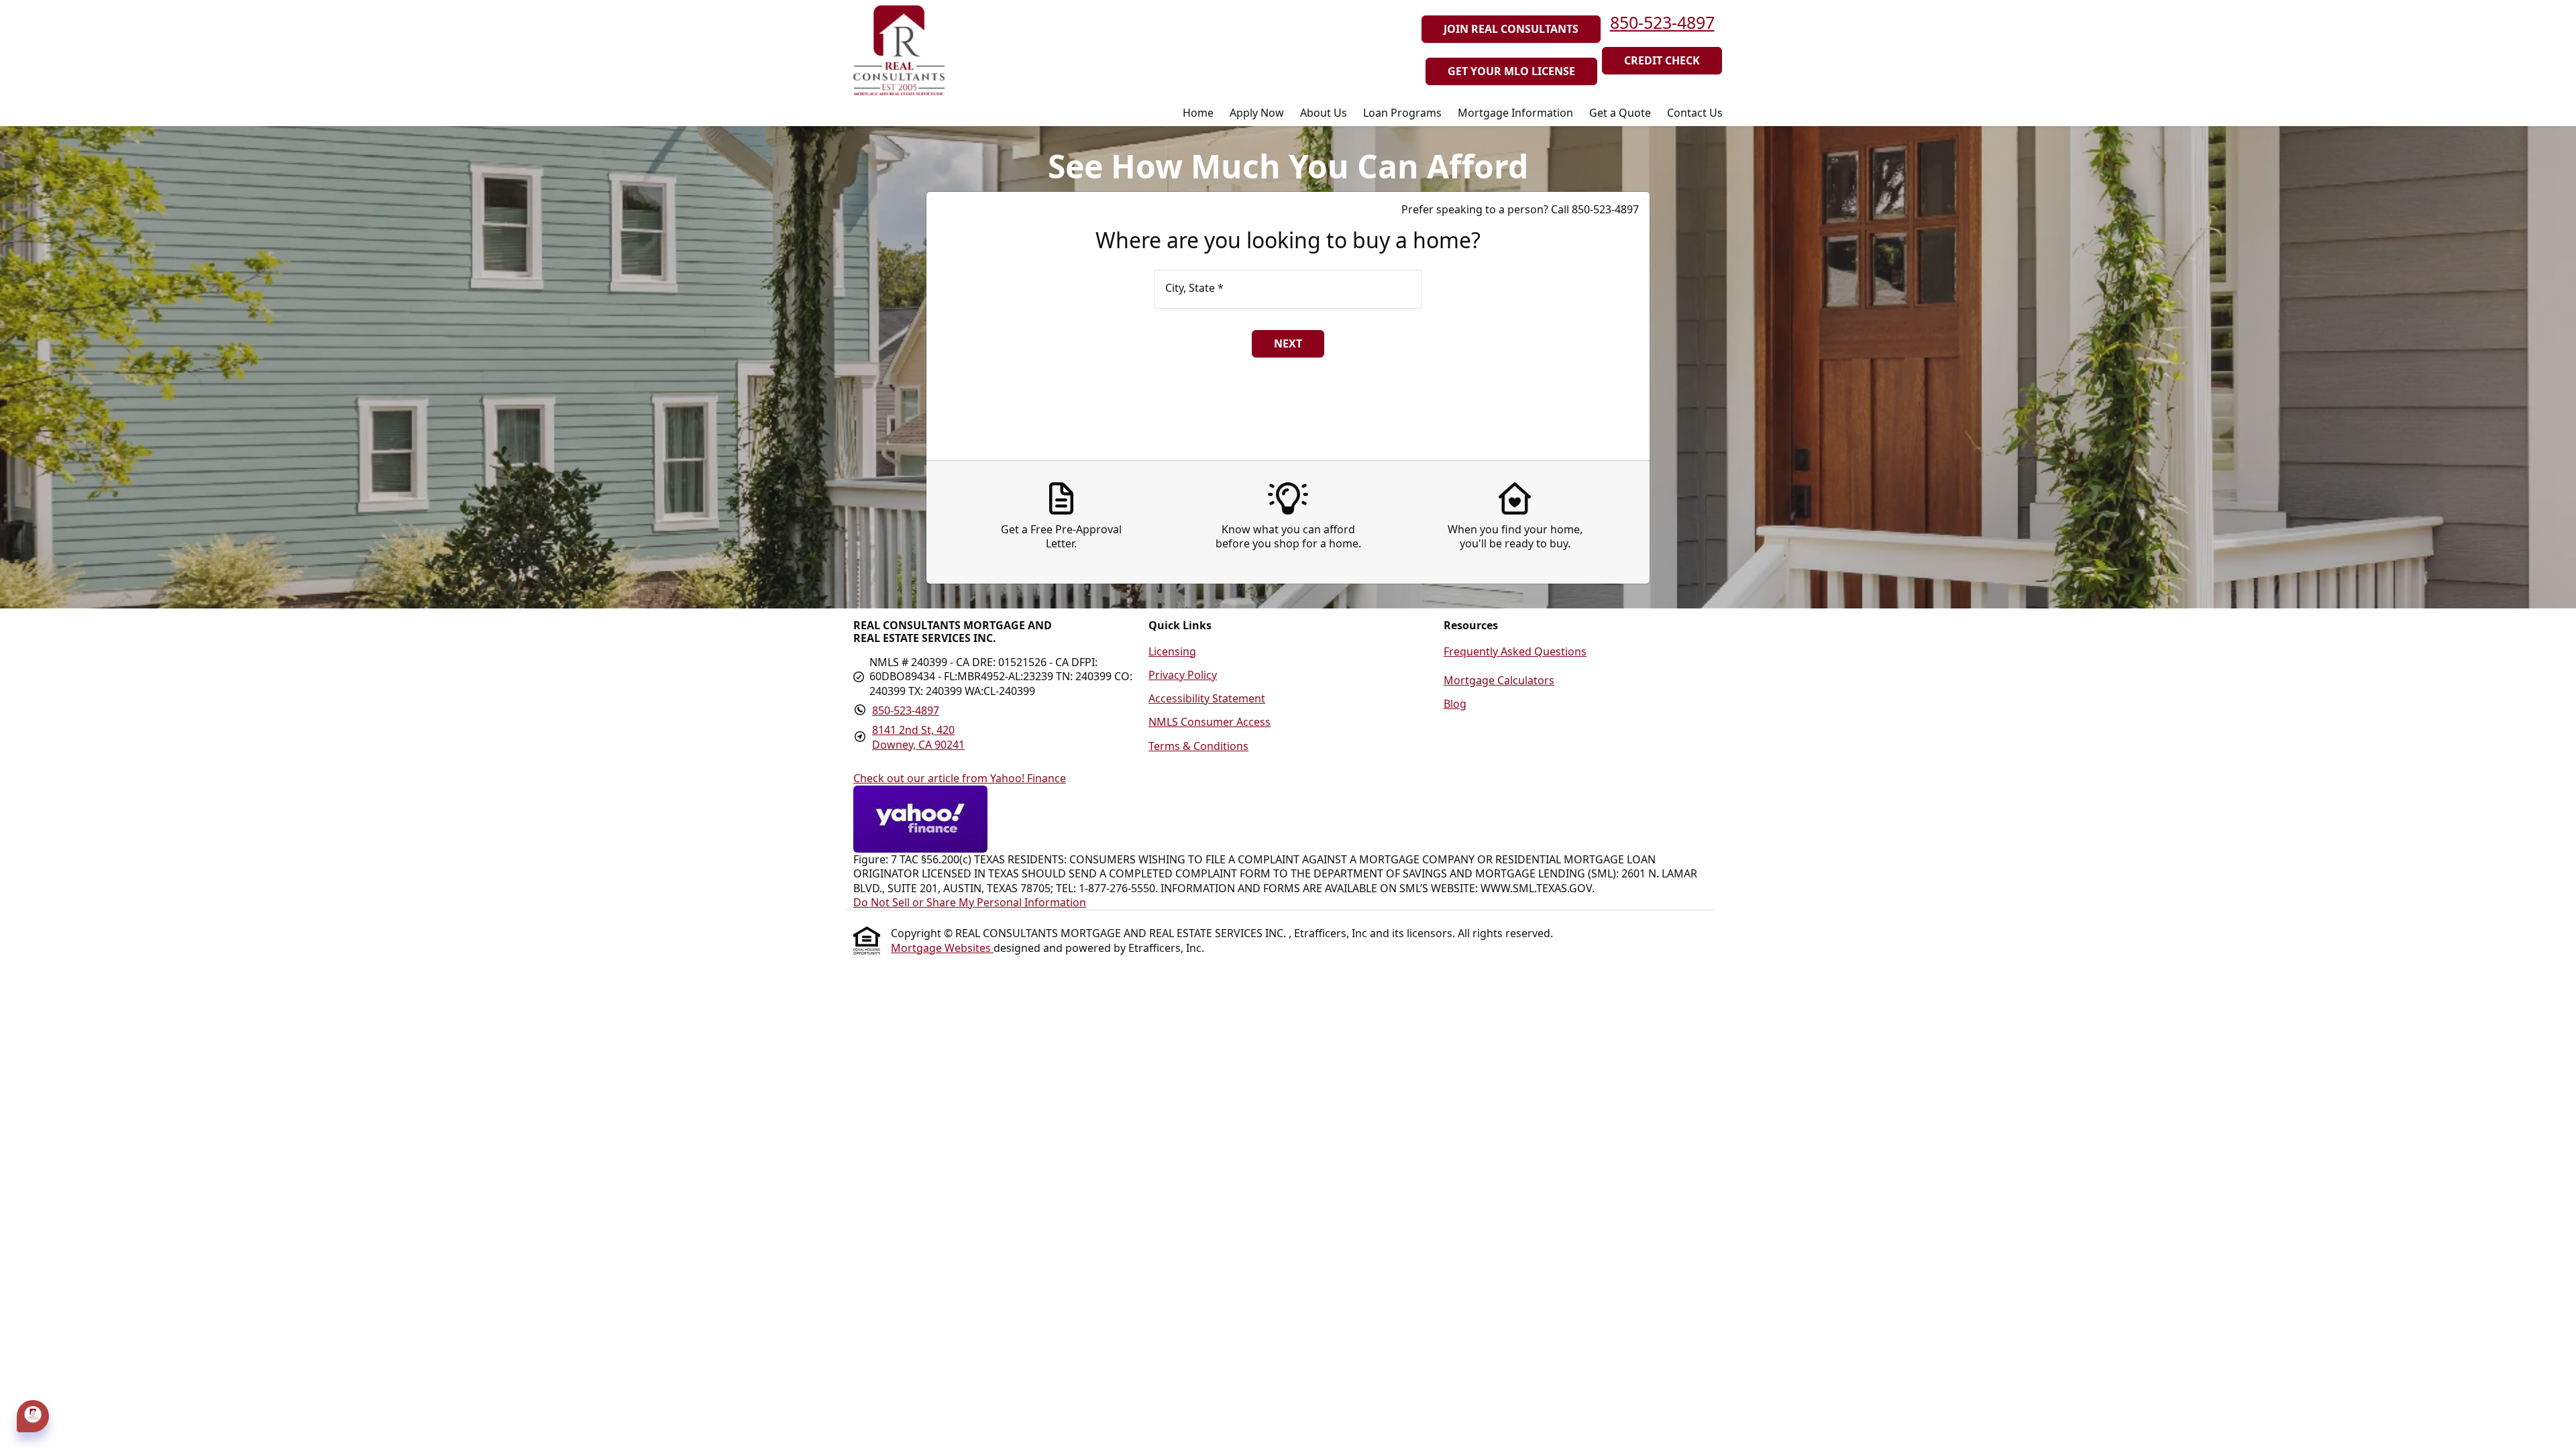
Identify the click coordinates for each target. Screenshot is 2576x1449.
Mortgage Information (1515, 113)
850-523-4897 (1662, 22)
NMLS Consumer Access (1210, 722)
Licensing (1172, 651)
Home (1198, 113)
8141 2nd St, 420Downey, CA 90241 (918, 737)
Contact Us (1695, 113)
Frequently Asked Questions (1515, 651)
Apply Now (1257, 113)
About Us (1324, 113)
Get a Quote (1620, 113)
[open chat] (33, 1415)
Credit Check (1662, 60)
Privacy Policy (1183, 675)
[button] (33, 1416)
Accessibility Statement (1207, 698)
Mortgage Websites (942, 948)
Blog (1455, 704)
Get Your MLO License (1511, 71)
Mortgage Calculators (1499, 680)
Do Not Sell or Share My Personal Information (970, 903)
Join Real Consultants (1511, 29)
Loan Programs (1402, 113)
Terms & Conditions (1198, 746)
